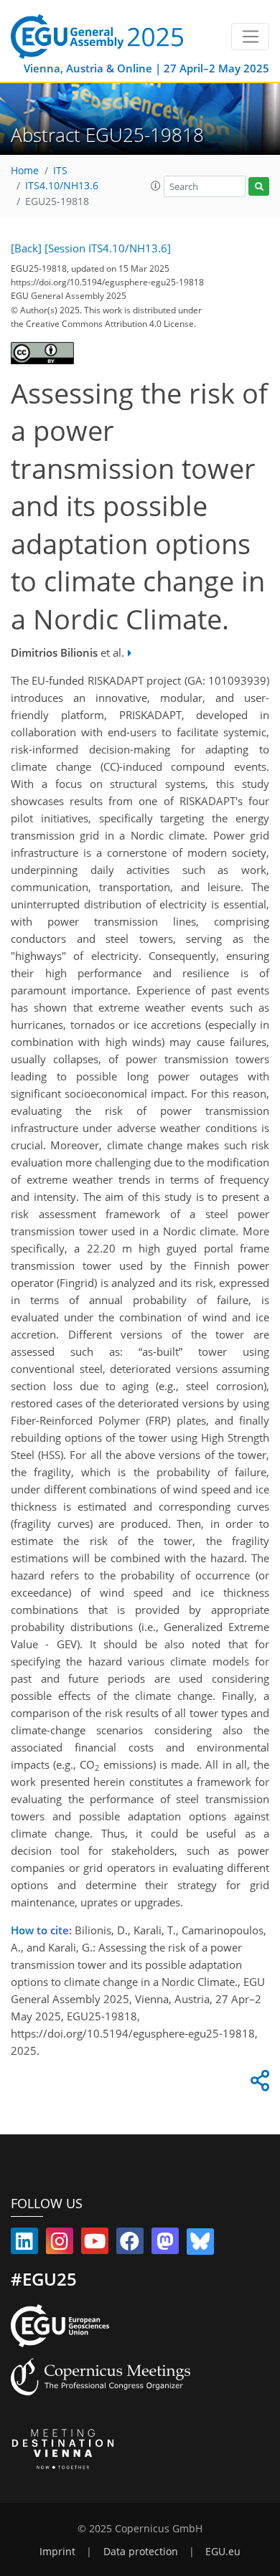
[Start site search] (259, 187)
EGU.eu (223, 2552)
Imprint (57, 2552)
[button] (156, 186)
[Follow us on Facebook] (130, 2244)
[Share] (258, 2084)
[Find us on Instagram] (60, 2244)
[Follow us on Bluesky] (200, 2244)
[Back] (26, 248)
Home (25, 171)
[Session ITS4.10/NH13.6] (108, 248)
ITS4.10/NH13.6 (62, 186)
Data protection (141, 2552)
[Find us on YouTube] (95, 2244)
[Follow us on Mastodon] (165, 2244)
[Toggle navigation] (250, 37)
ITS (60, 171)
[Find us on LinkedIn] (24, 2244)
